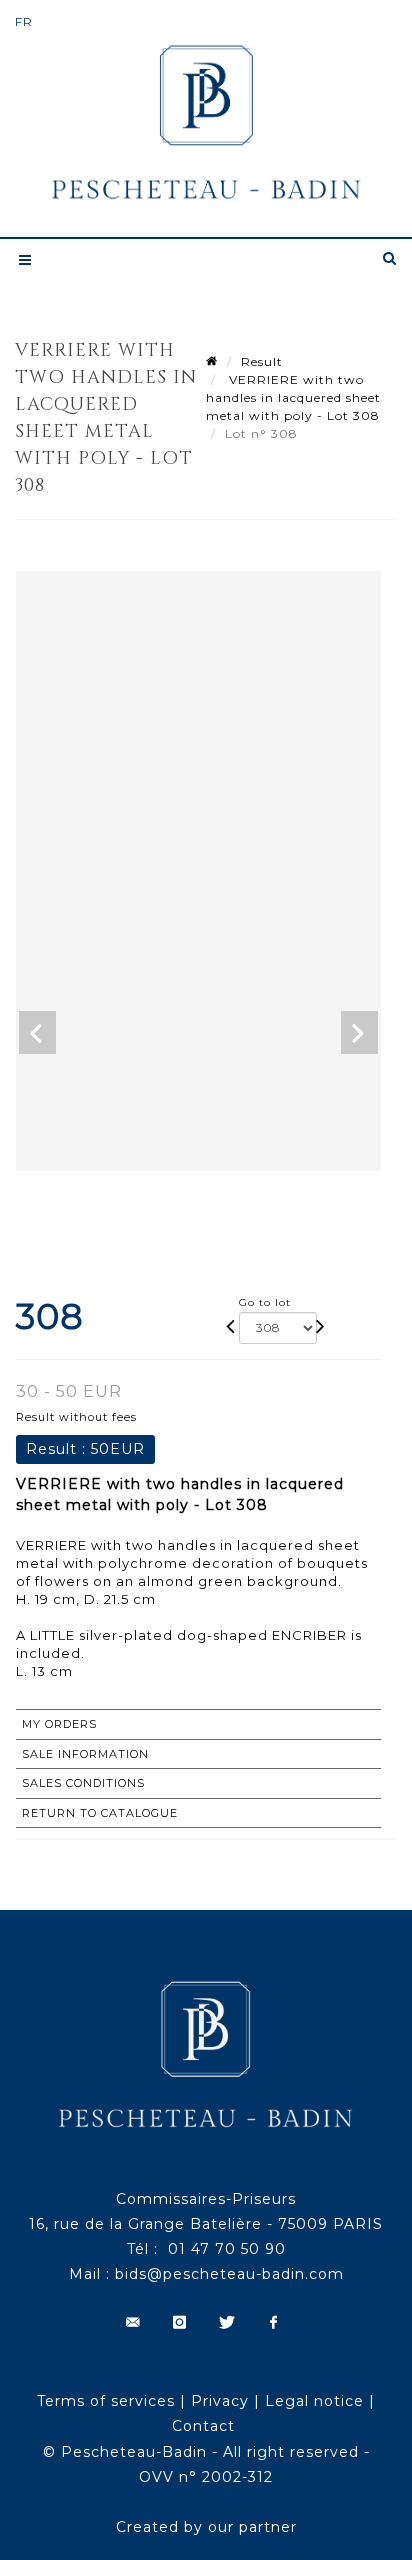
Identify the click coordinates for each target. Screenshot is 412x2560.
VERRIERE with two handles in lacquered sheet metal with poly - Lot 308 (293, 397)
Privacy (220, 2401)
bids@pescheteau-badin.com (229, 2274)
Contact (203, 2426)
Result (262, 361)
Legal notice (314, 2401)
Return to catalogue (100, 1813)
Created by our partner (206, 2527)
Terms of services (106, 2401)
